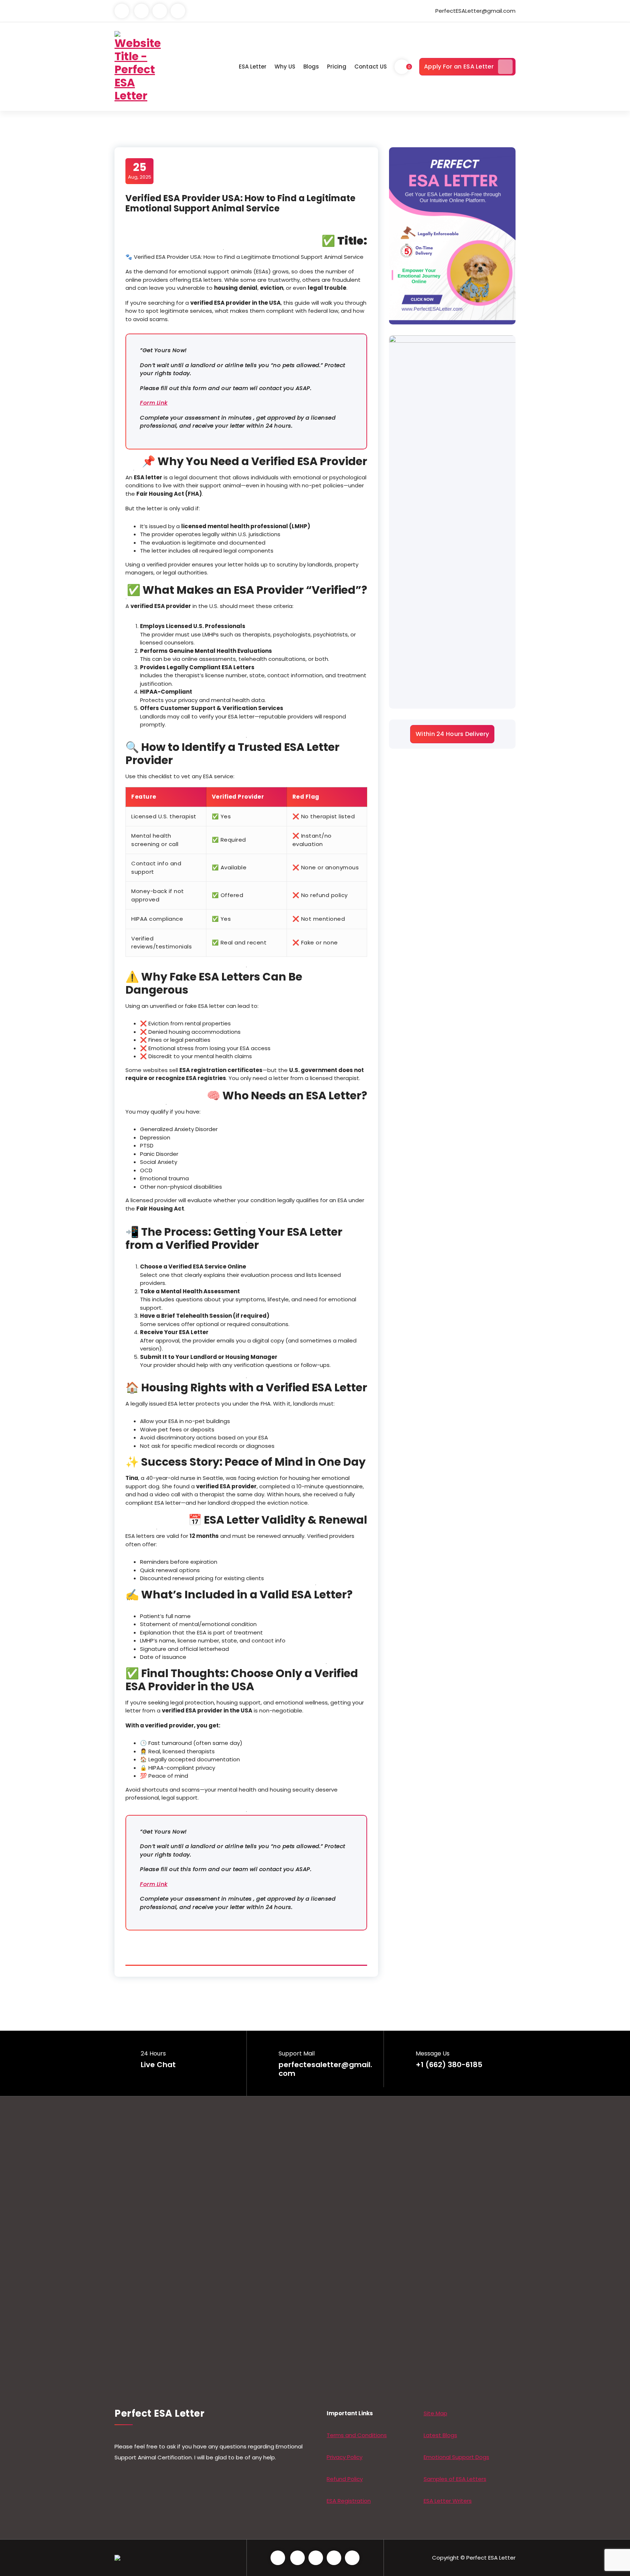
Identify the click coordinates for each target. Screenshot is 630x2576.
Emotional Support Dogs (456, 2457)
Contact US (371, 67)
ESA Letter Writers (448, 2501)
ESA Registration (349, 2501)
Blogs (311, 67)
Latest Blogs (440, 2435)
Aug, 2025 (140, 171)
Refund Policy (345, 2479)
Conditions (372, 2435)
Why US (285, 67)
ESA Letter (253, 67)
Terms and (342, 2435)
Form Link (154, 403)
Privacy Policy (345, 2457)
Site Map (435, 2413)
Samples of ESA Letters (455, 2479)
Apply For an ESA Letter (459, 67)
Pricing (337, 67)
